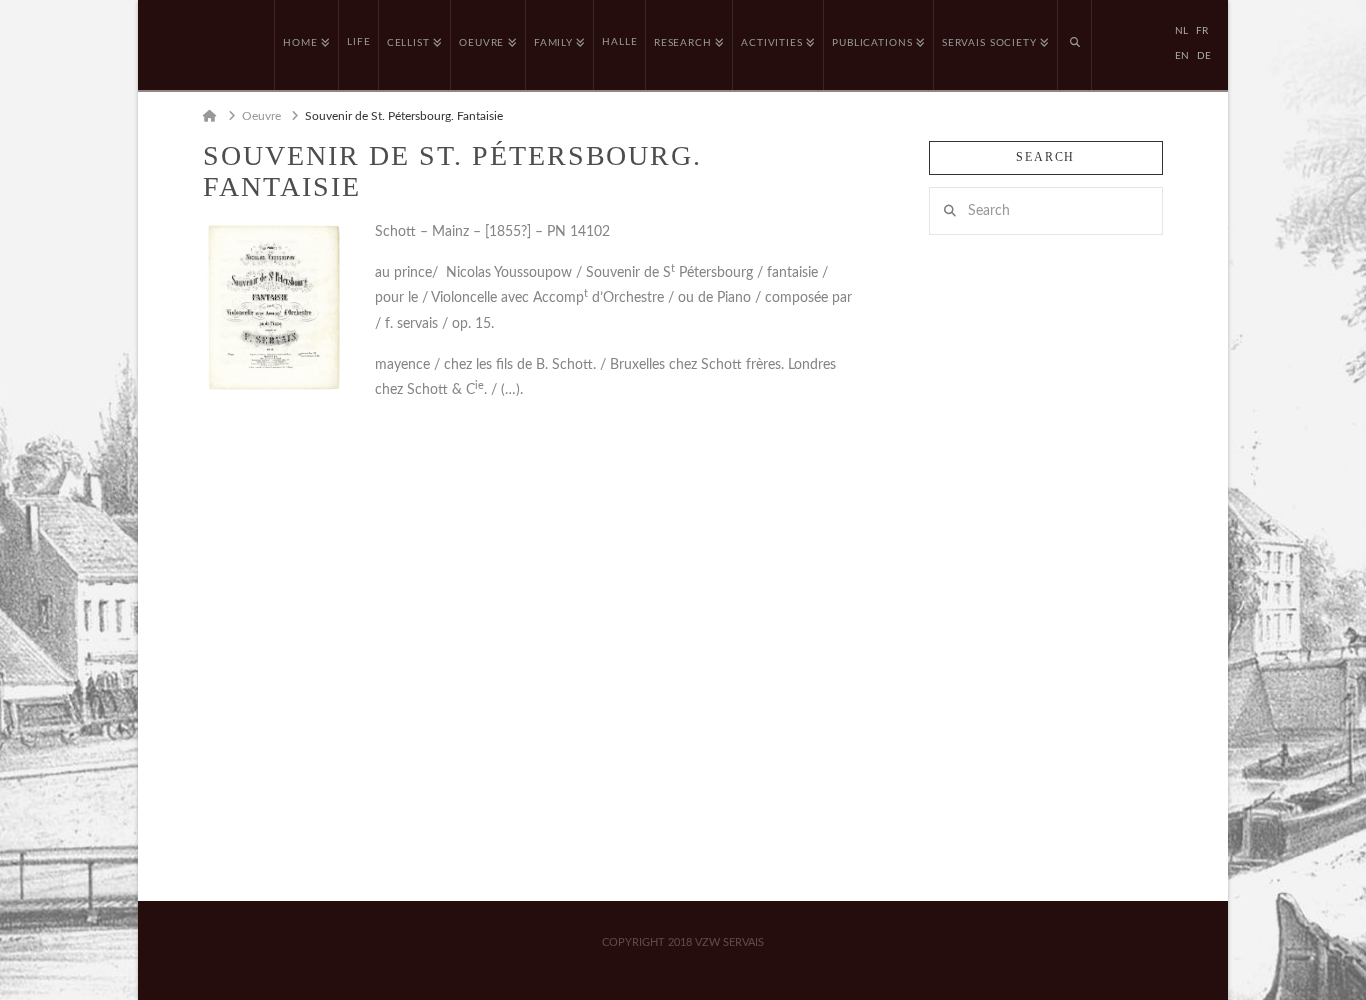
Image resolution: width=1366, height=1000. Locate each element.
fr (1202, 31)
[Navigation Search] (1075, 45)
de (1204, 56)
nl (1181, 31)
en (1182, 56)
